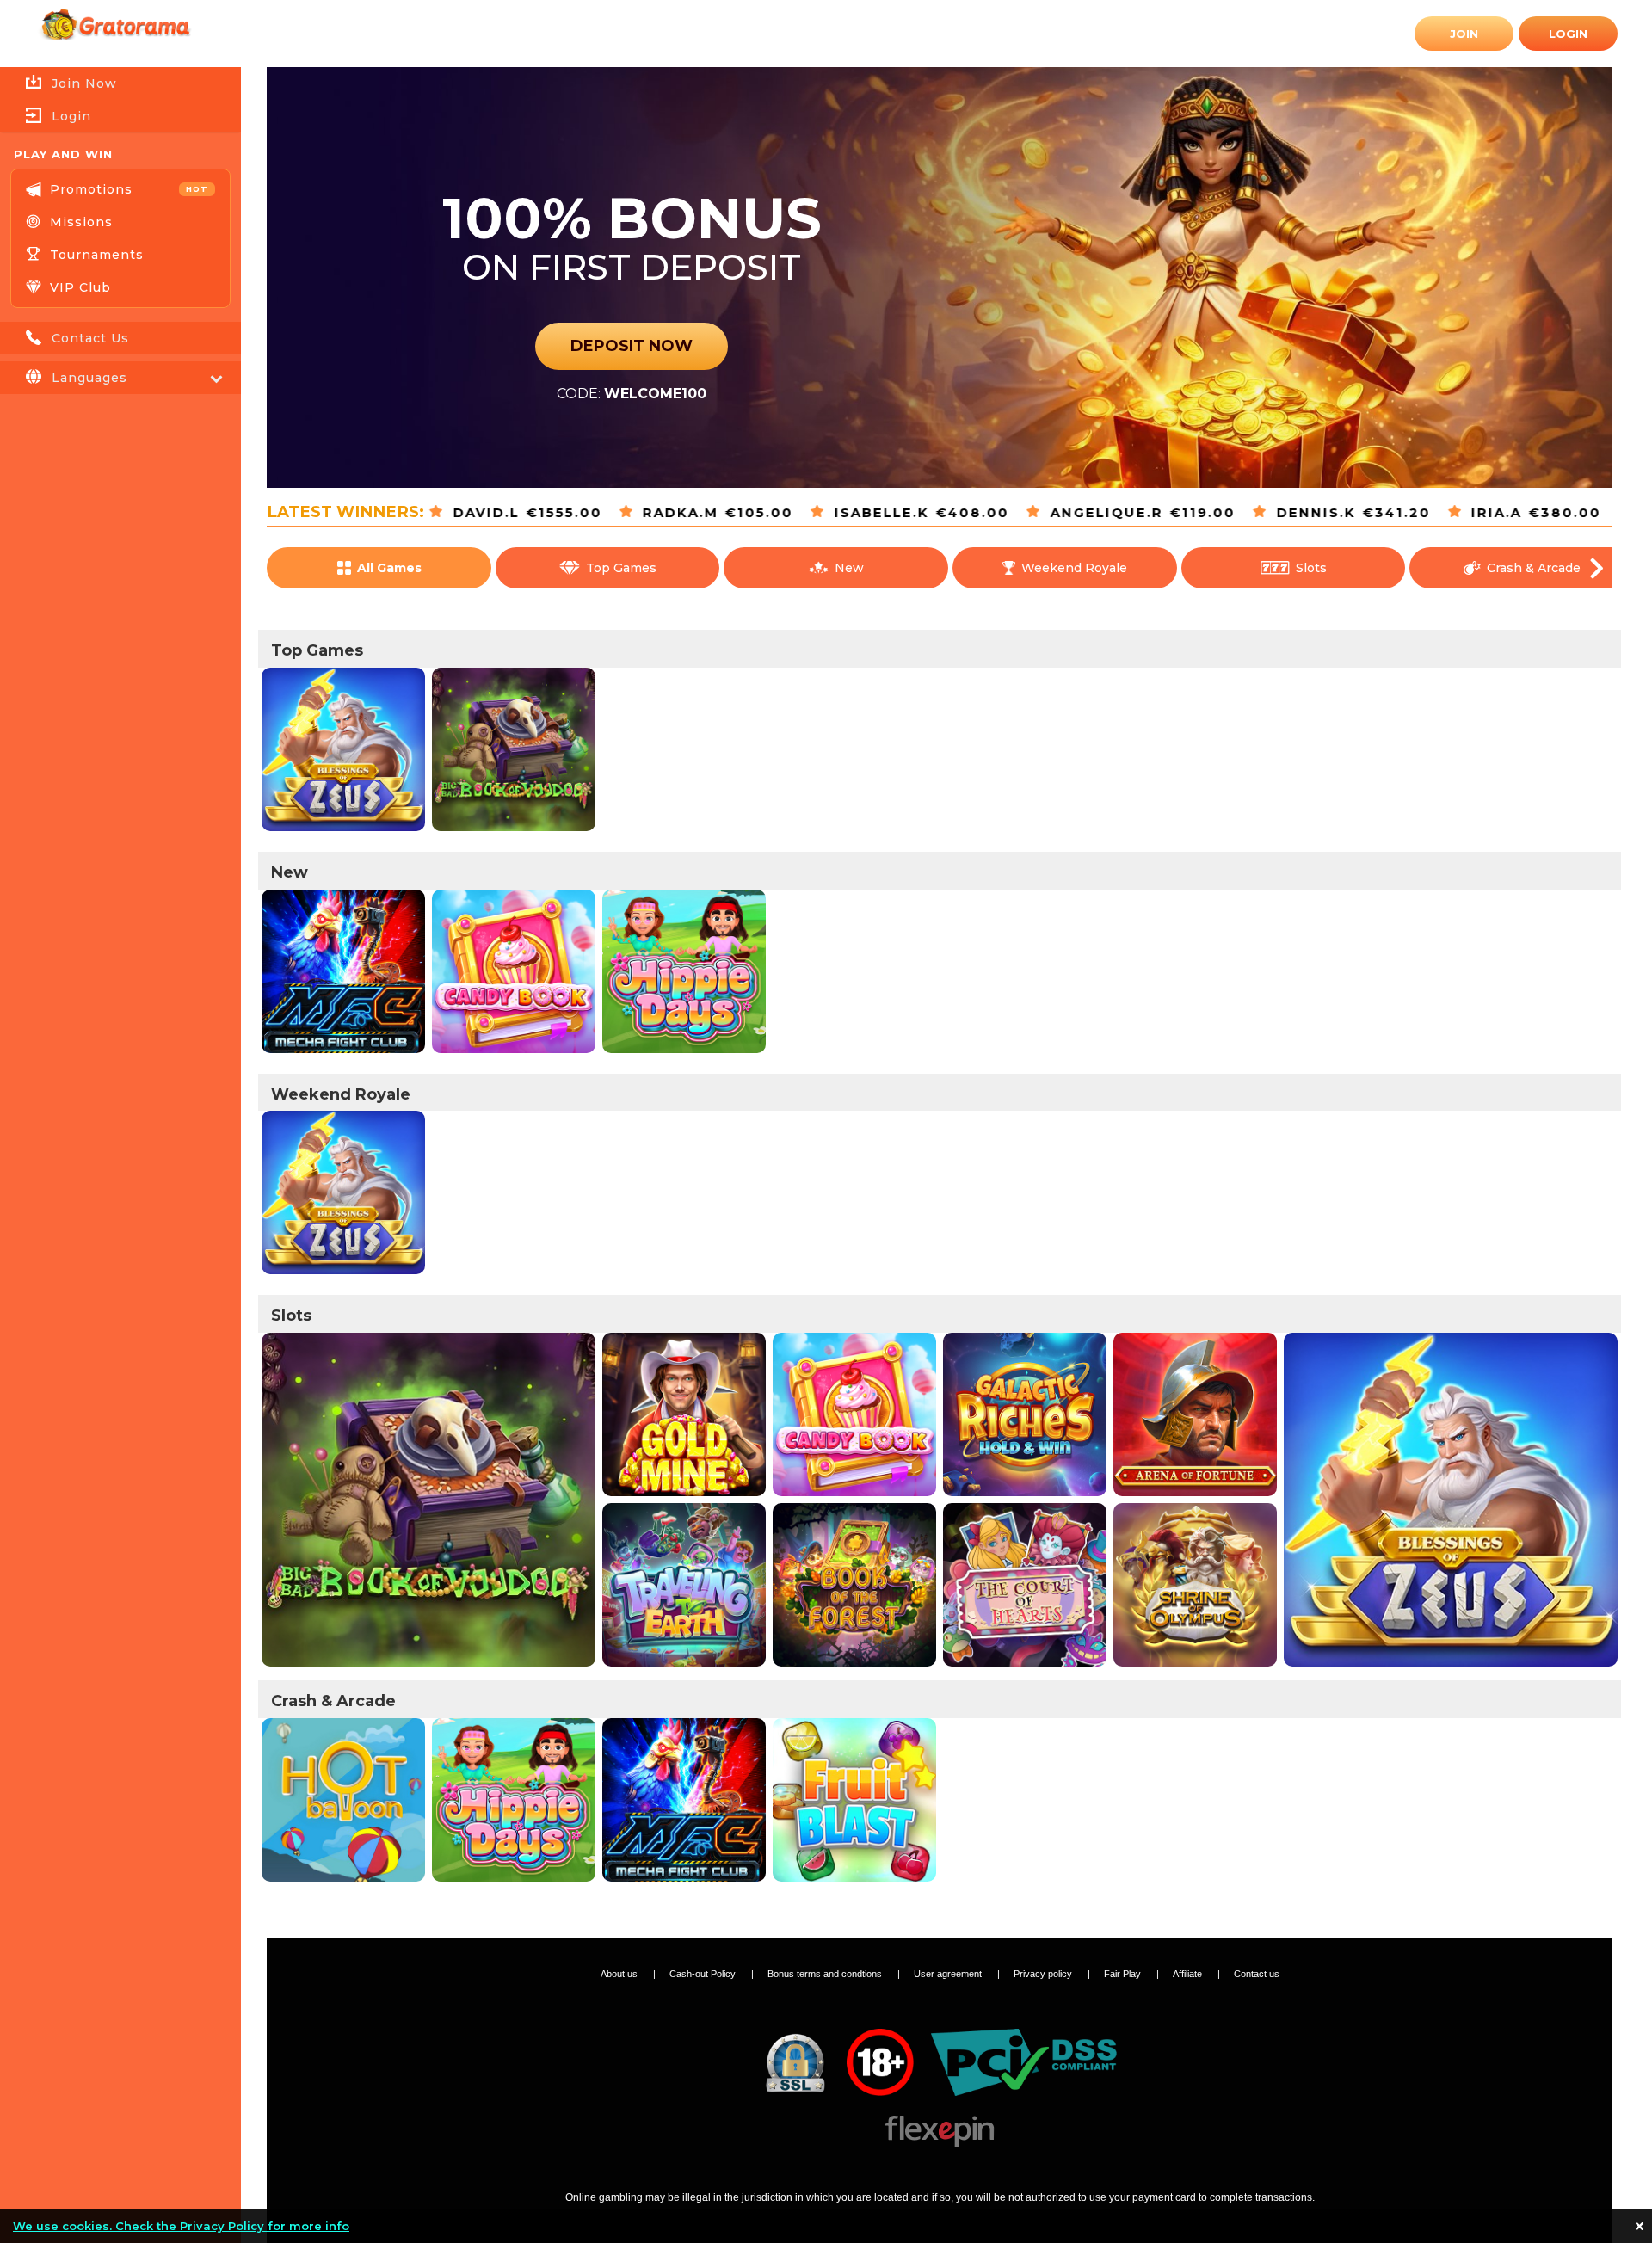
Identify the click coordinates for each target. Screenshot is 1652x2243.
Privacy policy (1044, 1974)
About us (620, 1974)
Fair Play (1124, 1974)
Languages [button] (89, 378)
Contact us (1257, 1974)
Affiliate (1189, 1974)
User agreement (949, 1974)
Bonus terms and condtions (826, 1974)
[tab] (120, 116)
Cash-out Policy (704, 1974)
